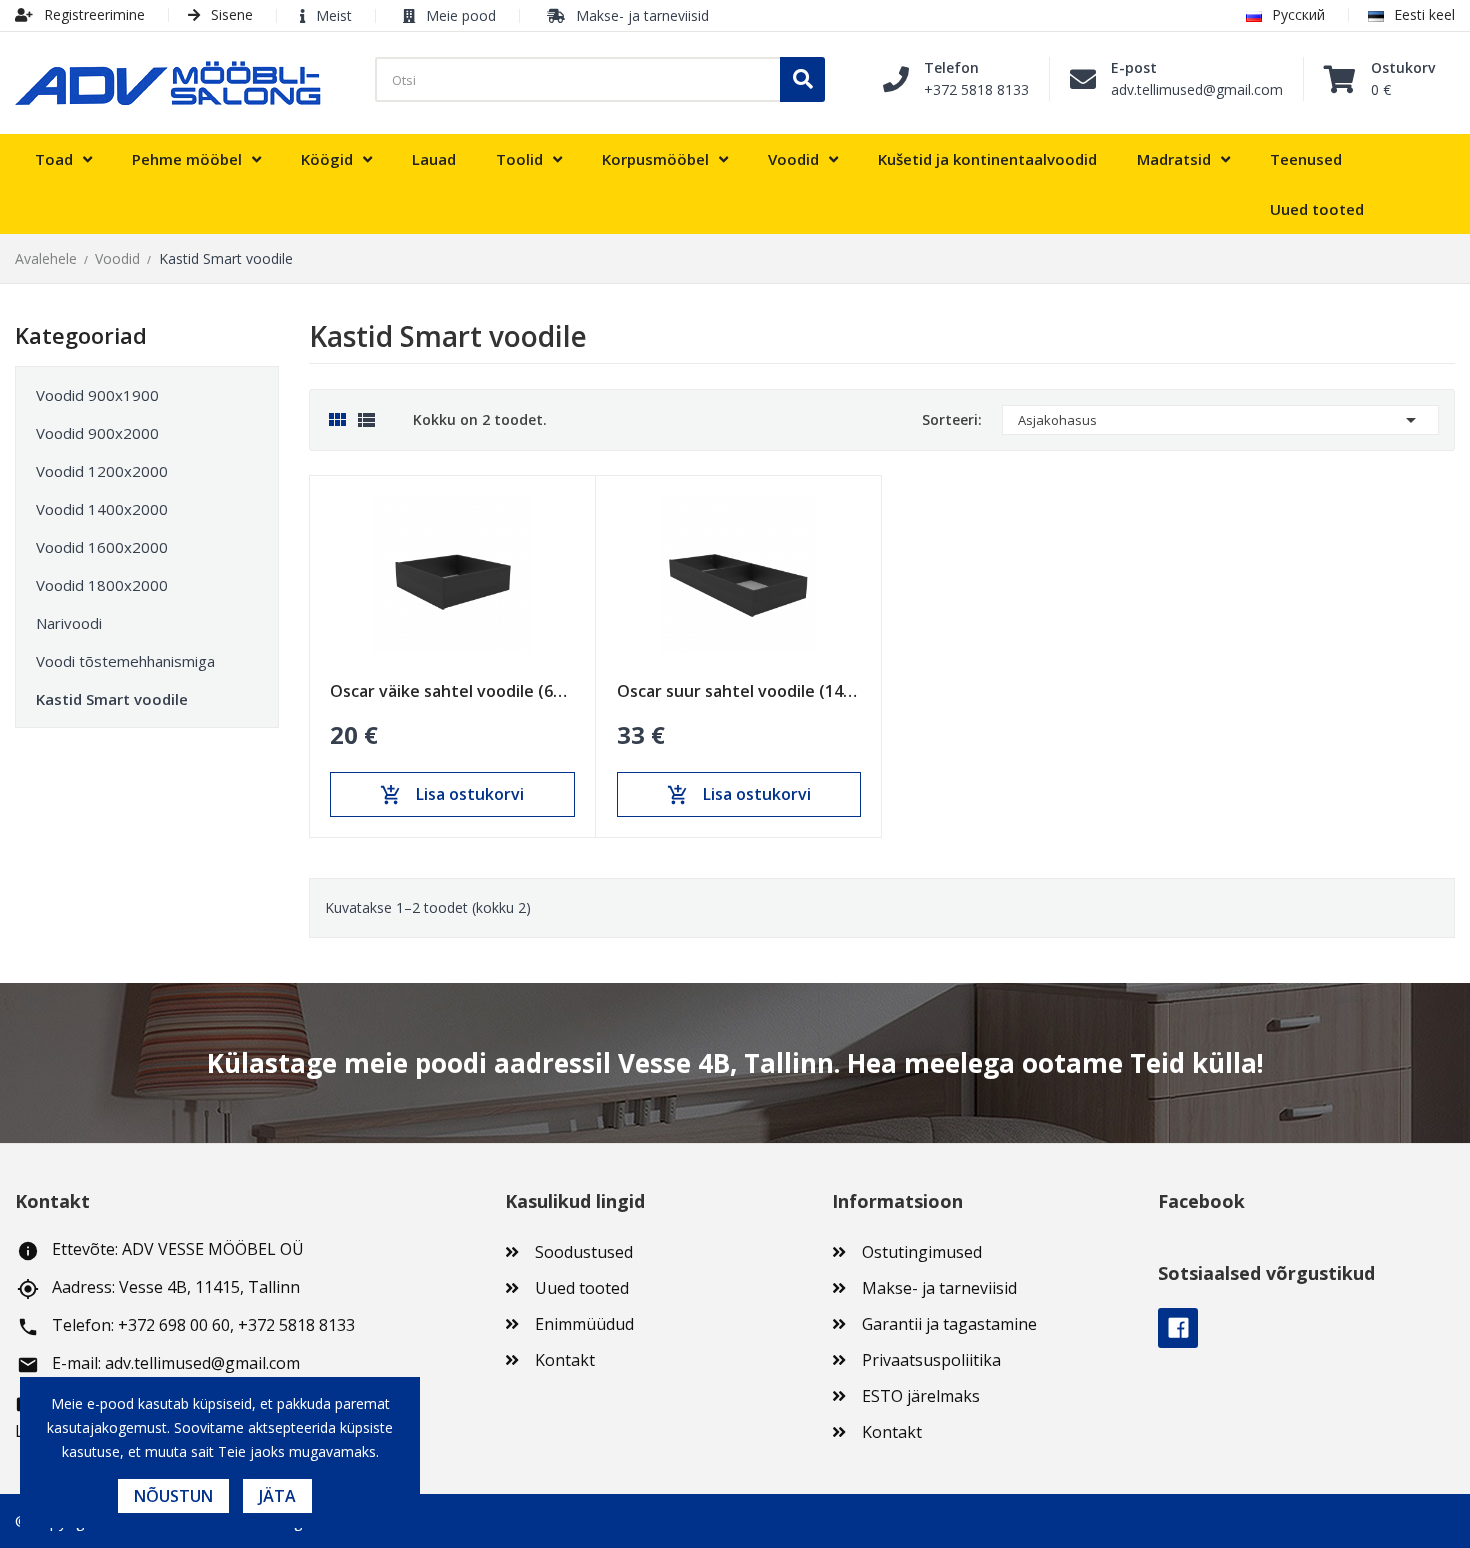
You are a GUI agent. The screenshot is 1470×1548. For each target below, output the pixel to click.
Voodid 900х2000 (97, 433)
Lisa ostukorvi (452, 795)
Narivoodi (69, 623)
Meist (334, 15)
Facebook (1178, 1328)
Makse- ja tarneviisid (642, 15)
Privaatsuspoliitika (931, 1360)
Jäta (277, 1496)
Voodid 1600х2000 (102, 547)
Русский (1298, 14)
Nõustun (173, 1496)
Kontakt (565, 1360)
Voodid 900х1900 (97, 395)
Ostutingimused (922, 1252)
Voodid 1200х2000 (102, 471)
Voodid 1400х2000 (102, 509)
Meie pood (461, 15)
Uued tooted (582, 1288)
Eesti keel (1424, 14)
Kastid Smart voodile (112, 699)
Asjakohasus (1220, 420)
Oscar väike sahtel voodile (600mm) (452, 691)
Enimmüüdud (584, 1324)
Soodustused (584, 1252)
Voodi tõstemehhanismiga (125, 661)
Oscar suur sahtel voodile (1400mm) (739, 691)
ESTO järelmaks (921, 1396)
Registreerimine (92, 14)
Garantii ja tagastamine (949, 1324)
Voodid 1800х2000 (102, 585)
